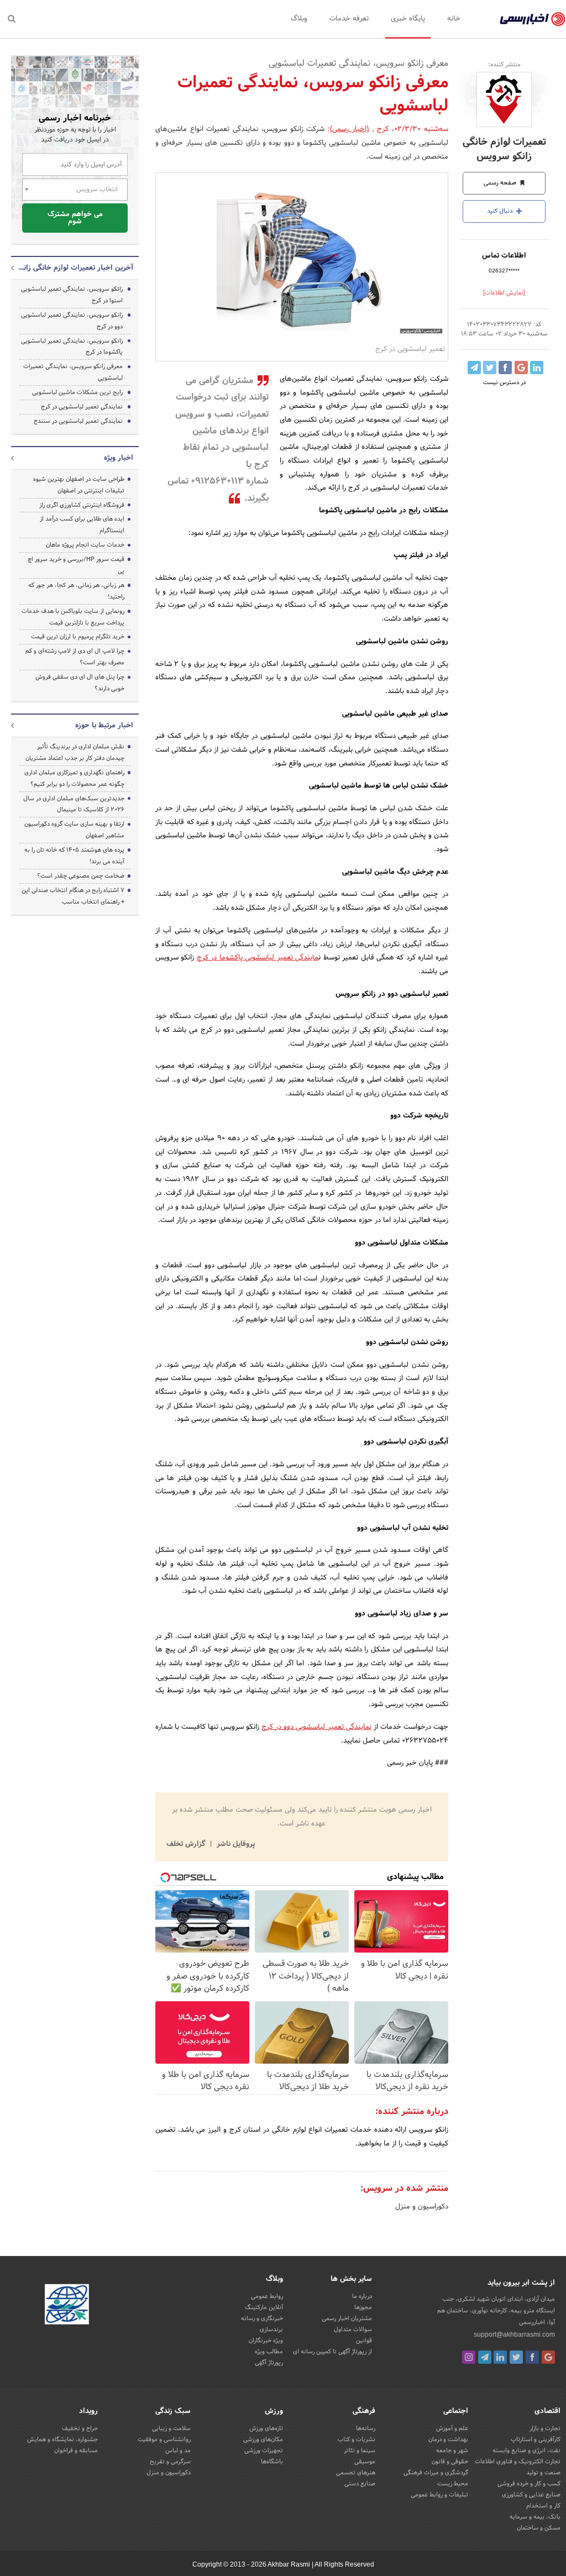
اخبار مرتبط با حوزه (104, 726)
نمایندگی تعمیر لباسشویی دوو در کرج (316, 1727)
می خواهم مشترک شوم (75, 218)
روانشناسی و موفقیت (164, 2439)
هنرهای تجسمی (356, 2473)
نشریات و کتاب (357, 2439)
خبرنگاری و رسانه (262, 2318)
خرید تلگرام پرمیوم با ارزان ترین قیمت (78, 637)
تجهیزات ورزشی (264, 2451)
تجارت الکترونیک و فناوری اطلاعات (518, 2462)
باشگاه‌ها (272, 2462)
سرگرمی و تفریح (170, 2462)
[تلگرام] (485, 2357)
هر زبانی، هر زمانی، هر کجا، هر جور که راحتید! (76, 591)
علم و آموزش (452, 2428)
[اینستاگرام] (469, 2357)
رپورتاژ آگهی (269, 2363)
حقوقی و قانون (450, 2462)
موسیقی (365, 2462)
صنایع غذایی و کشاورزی (531, 2495)
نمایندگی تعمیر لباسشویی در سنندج (78, 421)
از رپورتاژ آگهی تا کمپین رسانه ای (332, 2352)
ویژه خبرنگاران (266, 2341)
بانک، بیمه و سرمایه (535, 2517)
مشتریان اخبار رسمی (347, 2318)
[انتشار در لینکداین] (537, 368)
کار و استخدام (543, 2506)
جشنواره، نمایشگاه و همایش (62, 2439)
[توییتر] (516, 2357)
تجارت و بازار (545, 2428)
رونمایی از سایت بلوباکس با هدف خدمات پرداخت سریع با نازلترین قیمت (73, 617)
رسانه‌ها (366, 2428)
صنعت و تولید (543, 2473)
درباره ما (362, 2296)
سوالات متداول (353, 2330)
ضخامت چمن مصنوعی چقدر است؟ (81, 876)
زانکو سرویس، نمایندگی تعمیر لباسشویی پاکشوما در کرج (72, 347)
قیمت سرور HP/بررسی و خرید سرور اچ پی (76, 565)
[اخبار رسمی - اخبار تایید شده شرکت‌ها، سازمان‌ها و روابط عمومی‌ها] (533, 19)
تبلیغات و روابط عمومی (439, 2495)
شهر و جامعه (452, 2451)
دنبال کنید (501, 211)
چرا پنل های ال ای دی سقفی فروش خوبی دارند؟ (80, 683)
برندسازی (271, 2330)
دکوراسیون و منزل (422, 2207)
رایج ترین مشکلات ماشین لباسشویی (77, 392)
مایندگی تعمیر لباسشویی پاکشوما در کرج (258, 958)
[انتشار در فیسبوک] (505, 368)
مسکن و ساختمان (539, 2528)
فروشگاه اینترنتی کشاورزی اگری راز (82, 505)
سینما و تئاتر (360, 2451)
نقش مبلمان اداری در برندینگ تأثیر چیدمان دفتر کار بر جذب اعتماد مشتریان (75, 752)
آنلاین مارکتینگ (264, 2307)
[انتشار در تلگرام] (474, 368)
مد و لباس (178, 2451)
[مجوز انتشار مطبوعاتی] (67, 2306)
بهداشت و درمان (448, 2439)
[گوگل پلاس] (548, 2357)
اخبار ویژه (119, 458)
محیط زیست (453, 2484)
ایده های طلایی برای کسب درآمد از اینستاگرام (82, 525)
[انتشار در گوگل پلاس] (521, 368)
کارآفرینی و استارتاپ (536, 2439)
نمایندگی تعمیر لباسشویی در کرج (82, 407)
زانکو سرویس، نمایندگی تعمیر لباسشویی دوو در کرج (72, 321)
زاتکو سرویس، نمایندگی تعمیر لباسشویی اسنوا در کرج (72, 295)
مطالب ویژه (269, 2352)
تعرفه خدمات (349, 19)
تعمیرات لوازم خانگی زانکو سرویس (504, 149)
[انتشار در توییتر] (490, 368)
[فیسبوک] (532, 2357)
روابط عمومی (267, 2296)
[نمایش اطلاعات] (504, 293)
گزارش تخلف (187, 1844)
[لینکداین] (500, 2357)
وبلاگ (299, 19)
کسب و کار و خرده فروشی (529, 2484)
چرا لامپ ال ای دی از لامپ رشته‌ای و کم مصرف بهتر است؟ (75, 657)
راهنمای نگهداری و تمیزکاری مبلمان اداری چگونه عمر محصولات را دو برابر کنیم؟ (74, 778)
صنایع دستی (360, 2484)
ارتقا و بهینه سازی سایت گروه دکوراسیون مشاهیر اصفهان (74, 830)
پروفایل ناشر (235, 1844)
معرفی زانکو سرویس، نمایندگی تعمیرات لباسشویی (73, 372)
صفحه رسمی (501, 183)
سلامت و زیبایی (171, 2428)
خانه (454, 19)
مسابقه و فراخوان (76, 2451)
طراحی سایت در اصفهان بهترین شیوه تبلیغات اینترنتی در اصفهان (79, 485)
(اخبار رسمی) (350, 129)
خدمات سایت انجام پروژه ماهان (85, 545)
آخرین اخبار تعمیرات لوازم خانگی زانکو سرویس (75, 268)
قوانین (364, 2341)
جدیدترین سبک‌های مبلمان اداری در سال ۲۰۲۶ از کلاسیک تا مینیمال (74, 804)
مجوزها (363, 2307)
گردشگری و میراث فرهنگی (436, 2473)
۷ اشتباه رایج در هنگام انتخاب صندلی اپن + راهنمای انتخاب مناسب (73, 896)
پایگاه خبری (408, 19)
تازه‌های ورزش (266, 2428)
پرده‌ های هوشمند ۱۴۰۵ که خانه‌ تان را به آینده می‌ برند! (74, 856)
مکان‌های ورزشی (263, 2439)
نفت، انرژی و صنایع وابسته (526, 2451)
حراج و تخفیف (80, 2428)
